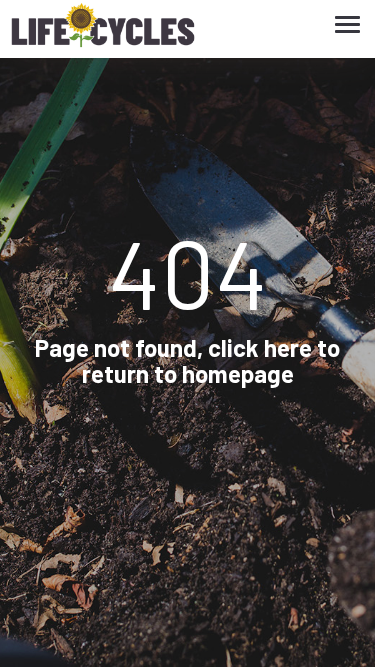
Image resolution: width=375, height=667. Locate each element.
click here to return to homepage (211, 360)
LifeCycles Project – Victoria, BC (103, 29)
